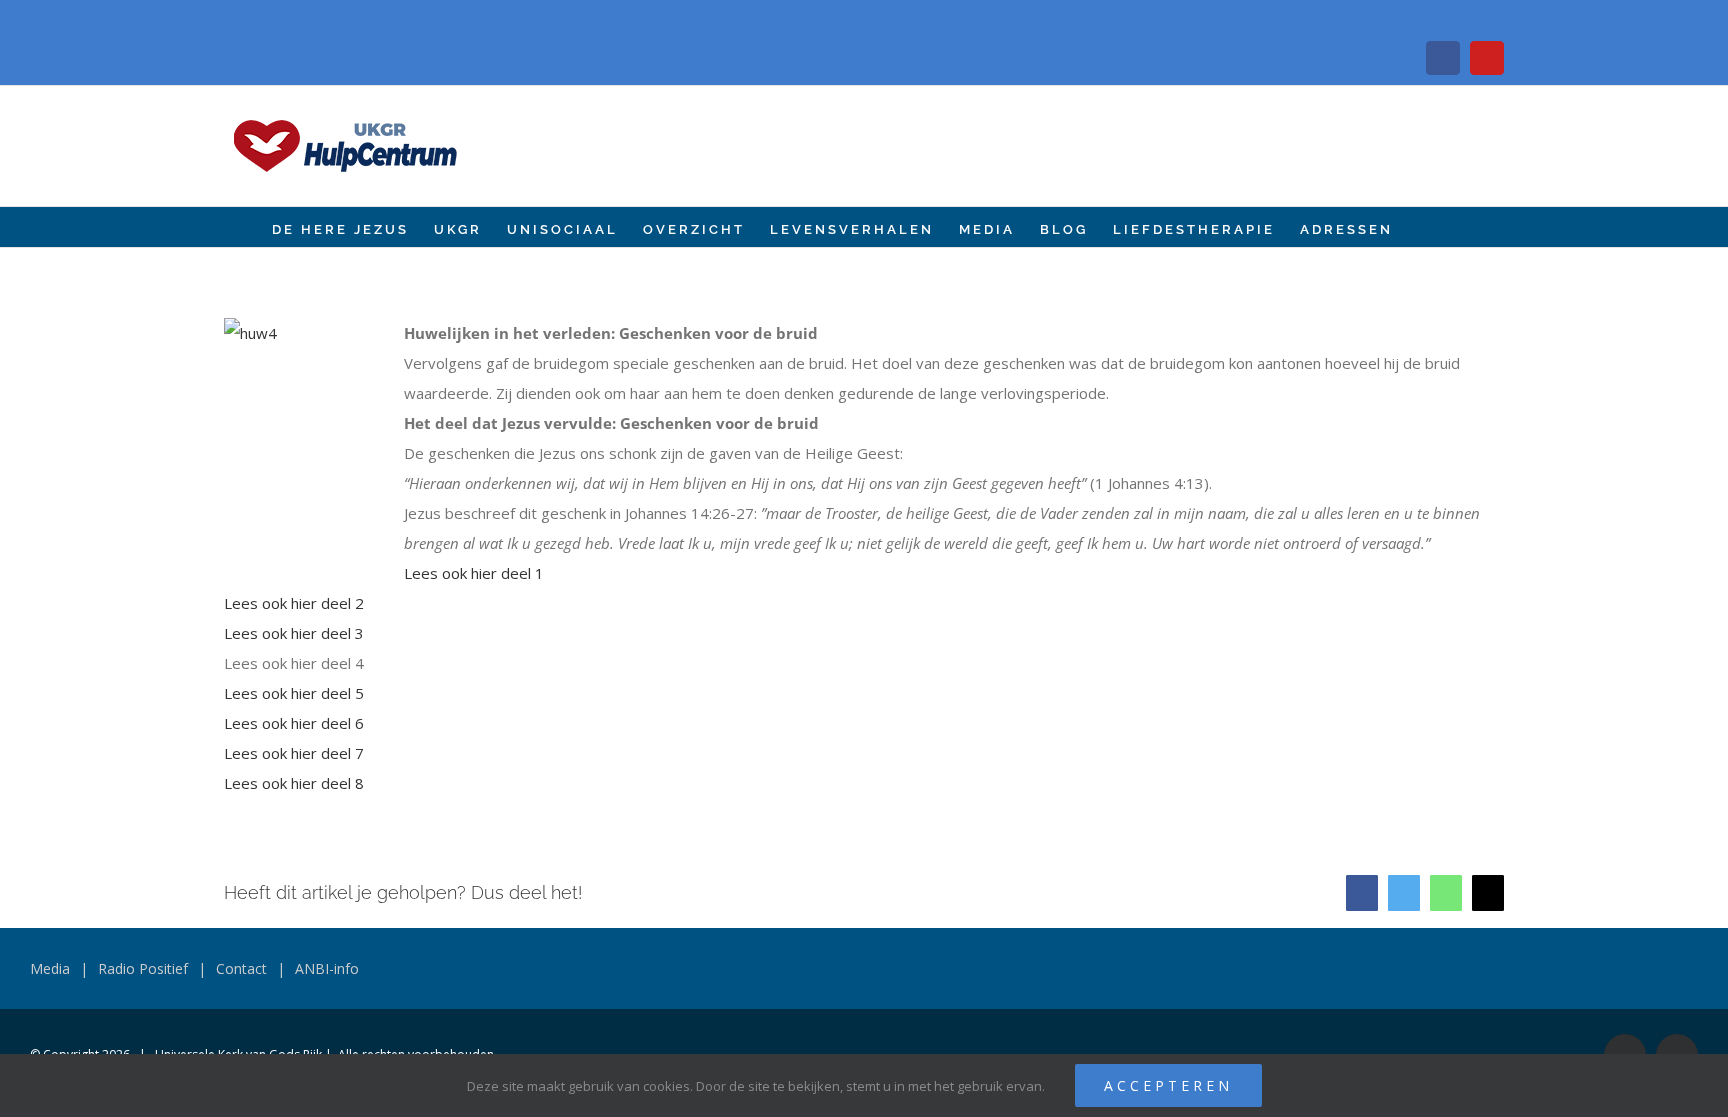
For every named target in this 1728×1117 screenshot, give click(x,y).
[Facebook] (1443, 58)
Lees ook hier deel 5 (294, 693)
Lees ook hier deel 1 (474, 573)
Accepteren (1168, 1085)
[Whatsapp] (1446, 893)
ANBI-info (327, 968)
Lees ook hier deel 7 (294, 753)
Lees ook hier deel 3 (294, 633)
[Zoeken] (1424, 227)
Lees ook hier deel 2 (294, 603)
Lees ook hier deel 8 (294, 783)
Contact (241, 968)
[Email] (1488, 893)
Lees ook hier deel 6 (294, 723)
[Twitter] (1404, 893)
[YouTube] (1487, 58)
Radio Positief (143, 968)
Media (50, 968)
